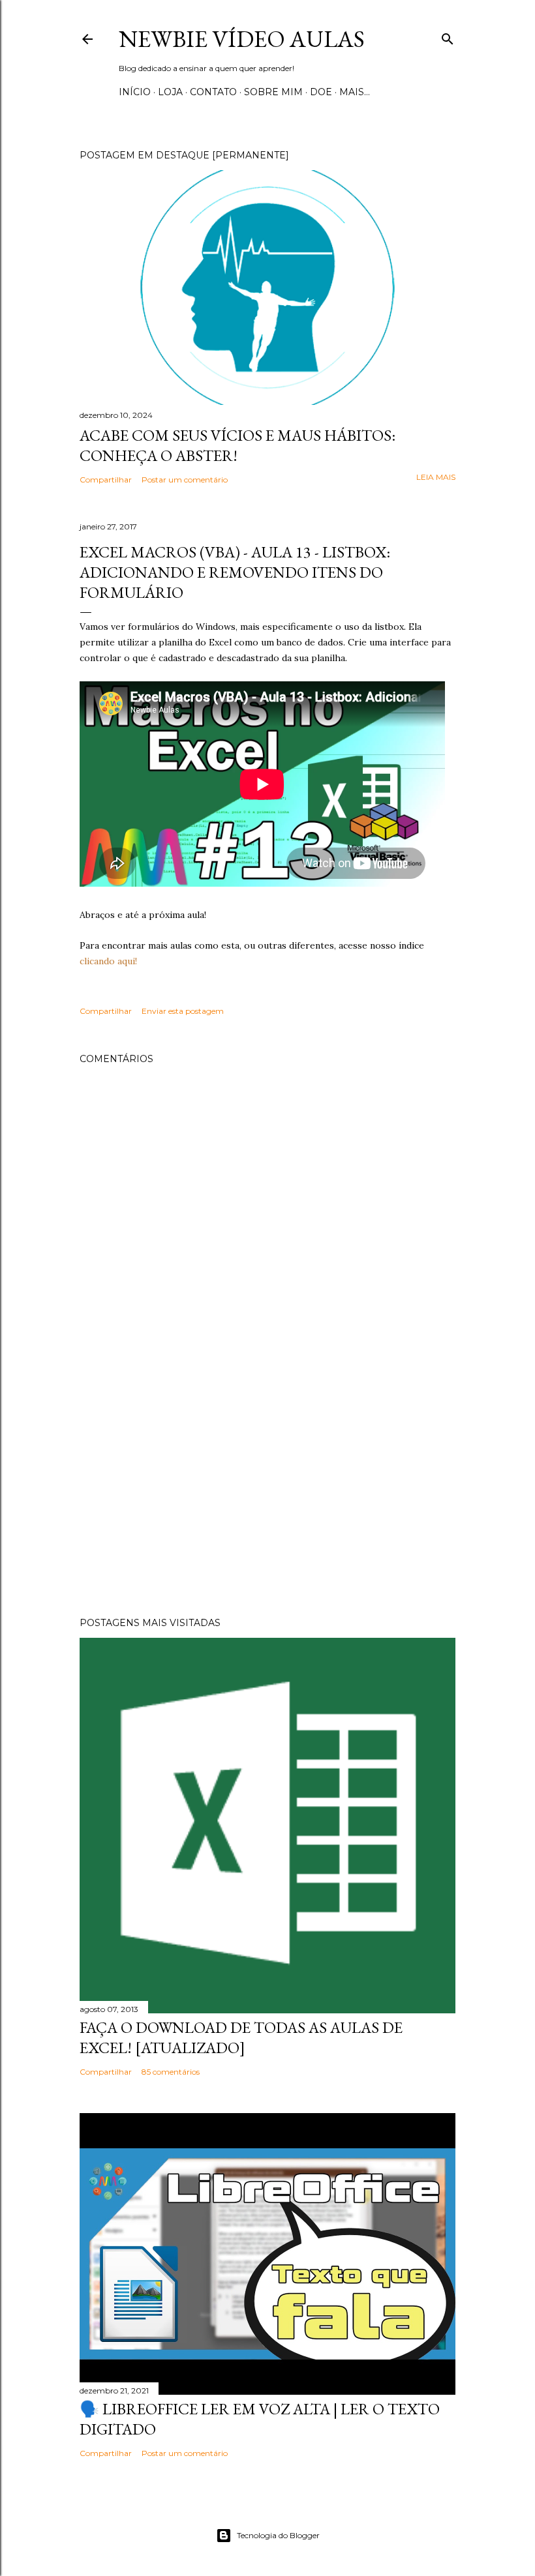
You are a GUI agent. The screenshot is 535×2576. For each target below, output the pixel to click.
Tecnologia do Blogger (278, 2535)
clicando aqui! (108, 961)
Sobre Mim (273, 92)
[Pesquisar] (448, 36)
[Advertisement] (267, 1493)
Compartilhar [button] (106, 480)
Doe (321, 92)
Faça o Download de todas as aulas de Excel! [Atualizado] (241, 2037)
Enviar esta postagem (183, 1011)
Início (135, 92)
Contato (213, 92)
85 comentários (171, 2072)
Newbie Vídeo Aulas (242, 39)
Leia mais (436, 477)
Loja (170, 92)
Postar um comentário (185, 480)
